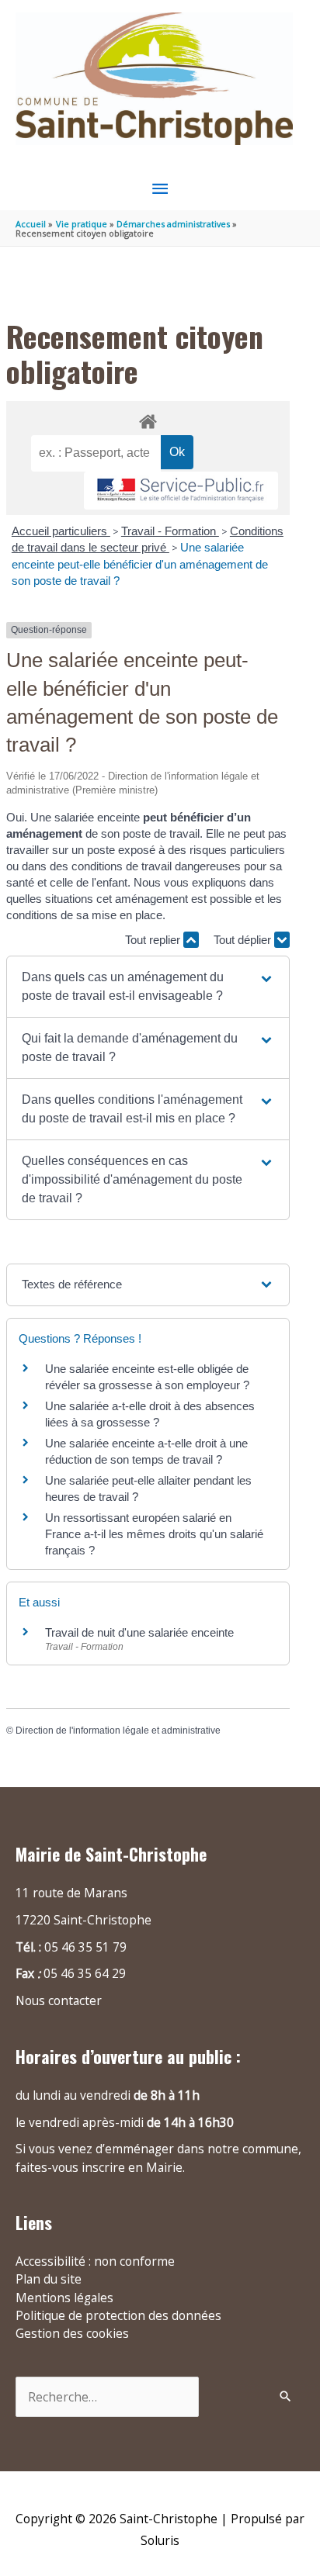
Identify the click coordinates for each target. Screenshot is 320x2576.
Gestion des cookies (72, 2333)
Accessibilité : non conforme (95, 2261)
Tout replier (154, 940)
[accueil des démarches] (148, 419)
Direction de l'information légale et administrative (118, 1731)
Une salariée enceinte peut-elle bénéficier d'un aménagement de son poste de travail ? (140, 564)
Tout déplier (244, 940)
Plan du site (49, 2279)
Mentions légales (64, 2298)
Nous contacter (59, 2000)
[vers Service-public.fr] (181, 491)
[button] (148, 987)
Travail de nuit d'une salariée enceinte (139, 1632)
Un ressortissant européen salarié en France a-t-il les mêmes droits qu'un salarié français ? (154, 1534)
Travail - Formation (170, 531)
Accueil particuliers (61, 531)
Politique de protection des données (118, 2315)
